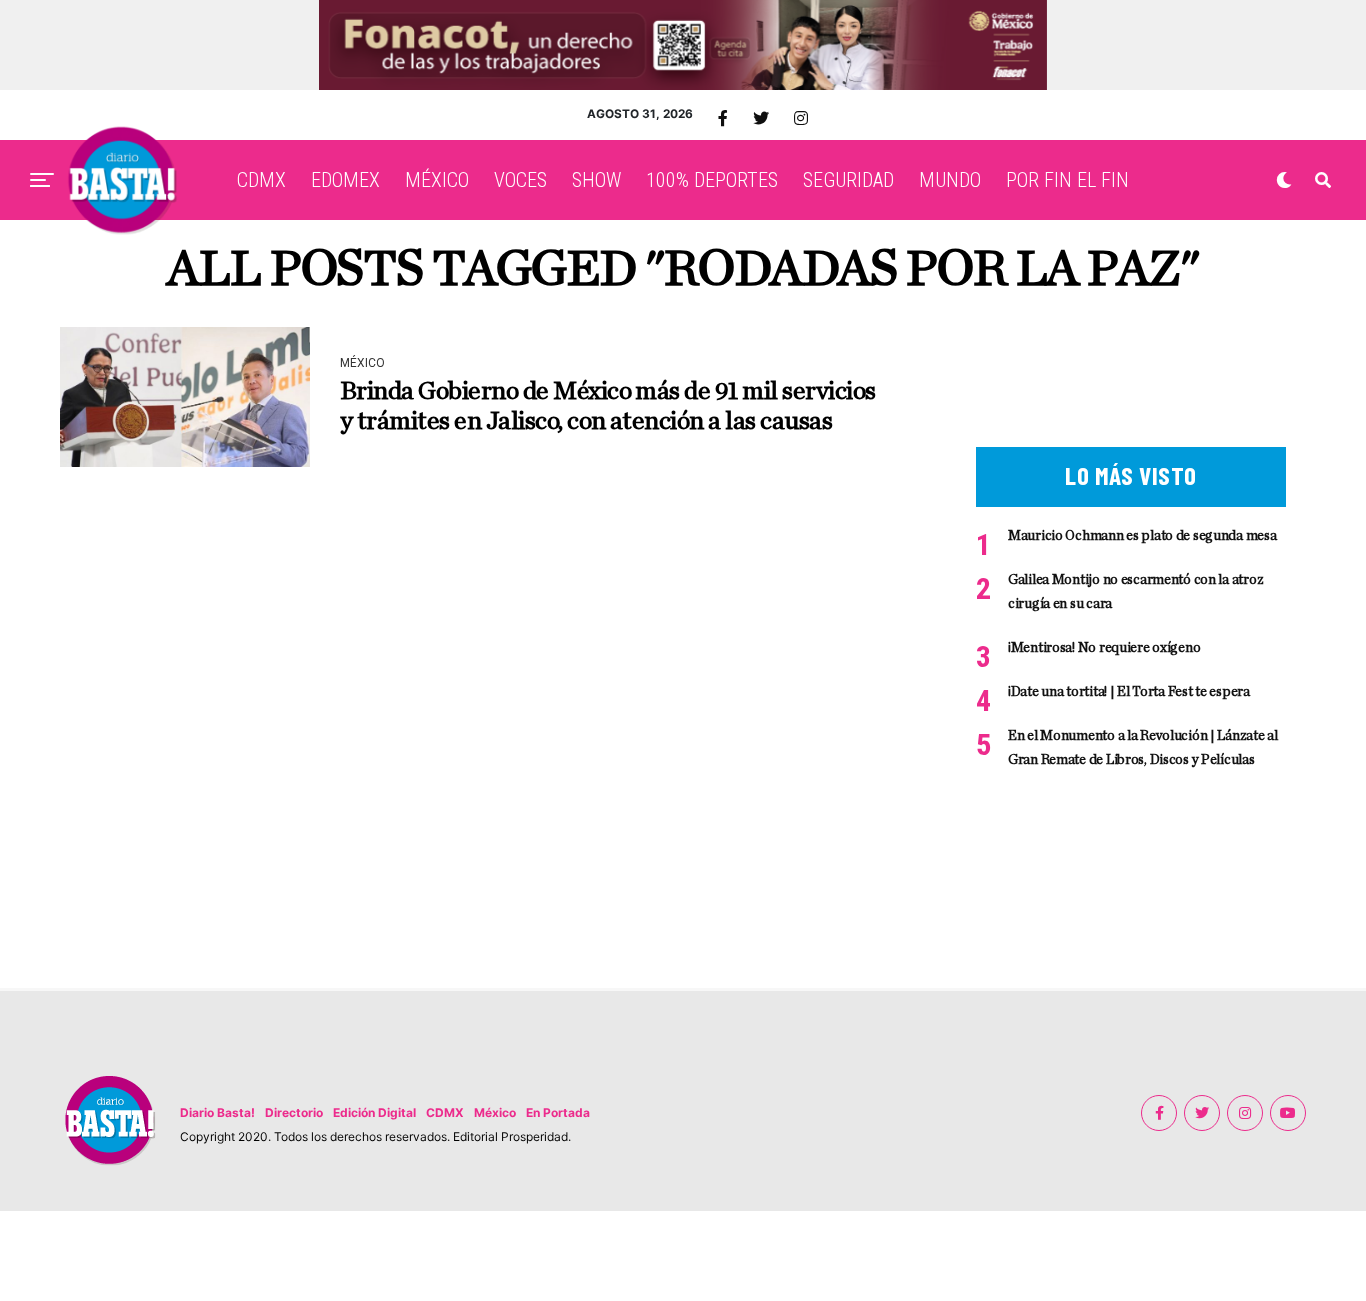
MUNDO (950, 180)
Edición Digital (374, 1112)
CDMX (261, 180)
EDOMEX (345, 180)
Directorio (294, 1112)
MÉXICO (437, 180)
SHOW (596, 180)
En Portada (558, 1112)
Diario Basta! (217, 1112)
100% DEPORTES (712, 180)
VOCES (520, 180)
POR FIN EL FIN (1067, 180)
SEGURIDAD (848, 180)
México (495, 1112)
